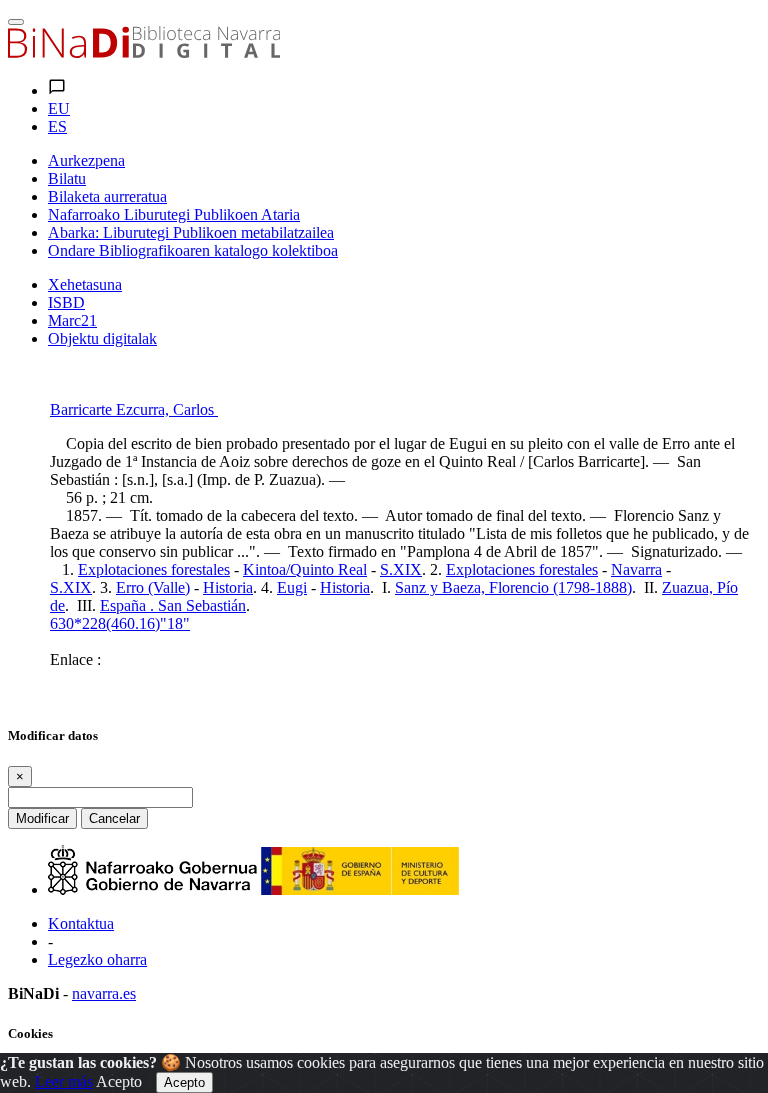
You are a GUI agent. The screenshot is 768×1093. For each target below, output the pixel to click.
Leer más (64, 1081)
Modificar (42, 818)
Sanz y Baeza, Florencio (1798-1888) (513, 587)
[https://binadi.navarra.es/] (144, 52)
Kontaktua (81, 923)
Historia (228, 587)
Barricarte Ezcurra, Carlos (134, 409)
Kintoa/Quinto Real (305, 569)
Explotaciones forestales (154, 569)
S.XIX (401, 569)
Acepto (119, 1081)
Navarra (636, 569)
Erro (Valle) (153, 587)
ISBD (66, 302)
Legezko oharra (97, 959)
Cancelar (114, 818)
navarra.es (104, 993)
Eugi (292, 587)
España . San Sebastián (173, 605)
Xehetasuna (85, 284)
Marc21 (72, 320)
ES (57, 126)
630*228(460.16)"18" (120, 623)
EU (59, 108)
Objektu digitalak (102, 338)
